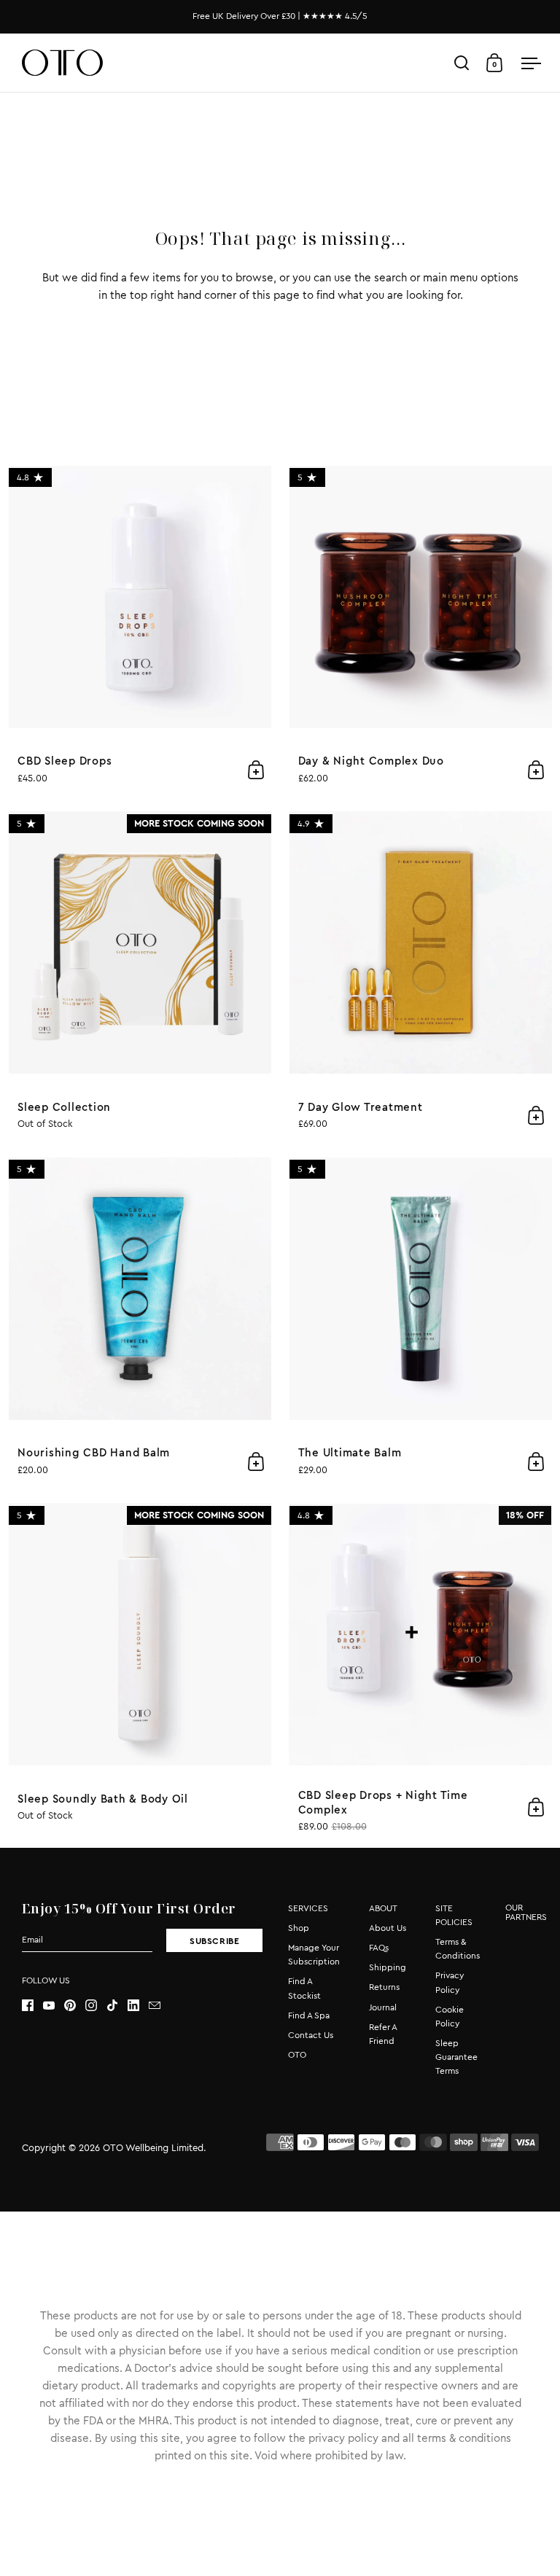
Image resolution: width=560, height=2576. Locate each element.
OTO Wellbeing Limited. (155, 2148)
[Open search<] (462, 63)
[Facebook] (32, 2005)
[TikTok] (117, 2005)
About (383, 1908)
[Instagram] (96, 2005)
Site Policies (454, 1915)
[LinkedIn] (138, 2005)
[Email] (159, 2005)
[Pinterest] (75, 2005)
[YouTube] (54, 2005)
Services (308, 1908)
